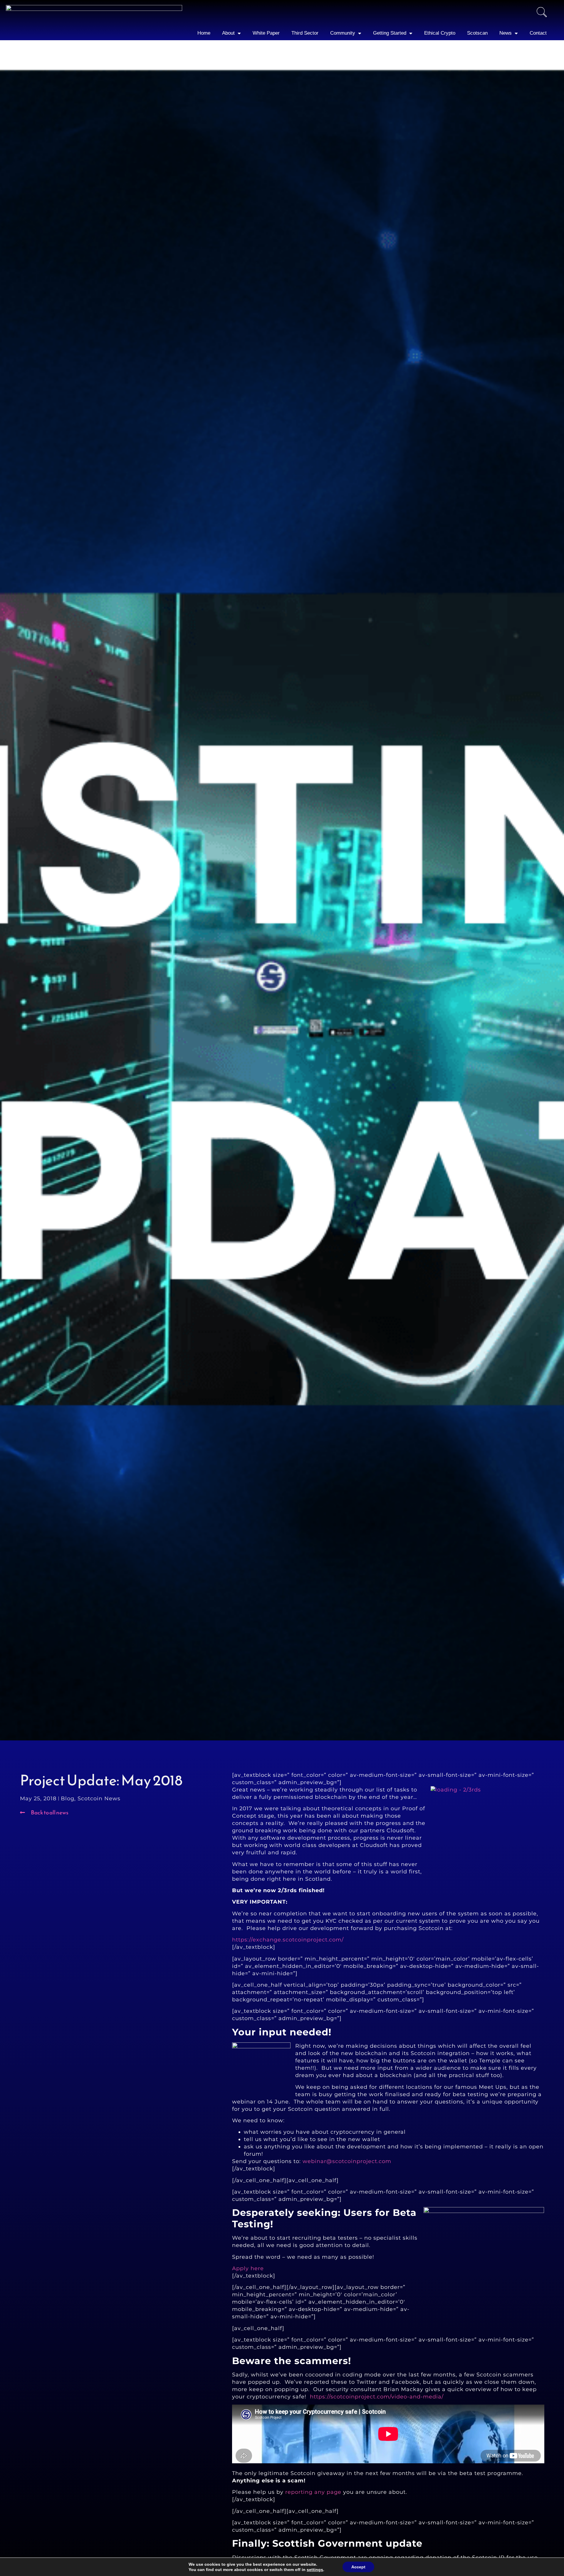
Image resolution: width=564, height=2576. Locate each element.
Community (343, 33)
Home (204, 33)
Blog (68, 1799)
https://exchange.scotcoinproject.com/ (288, 1940)
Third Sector (305, 33)
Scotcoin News (99, 1799)
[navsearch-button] (542, 13)
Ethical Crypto (440, 33)
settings (315, 2570)
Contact (538, 33)
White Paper (266, 33)
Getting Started (390, 33)
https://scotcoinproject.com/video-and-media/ (377, 2397)
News (506, 33)
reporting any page (313, 2492)
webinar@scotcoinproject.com (348, 2161)
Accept (358, 2567)
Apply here (248, 2268)
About (228, 33)
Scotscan (477, 33)
